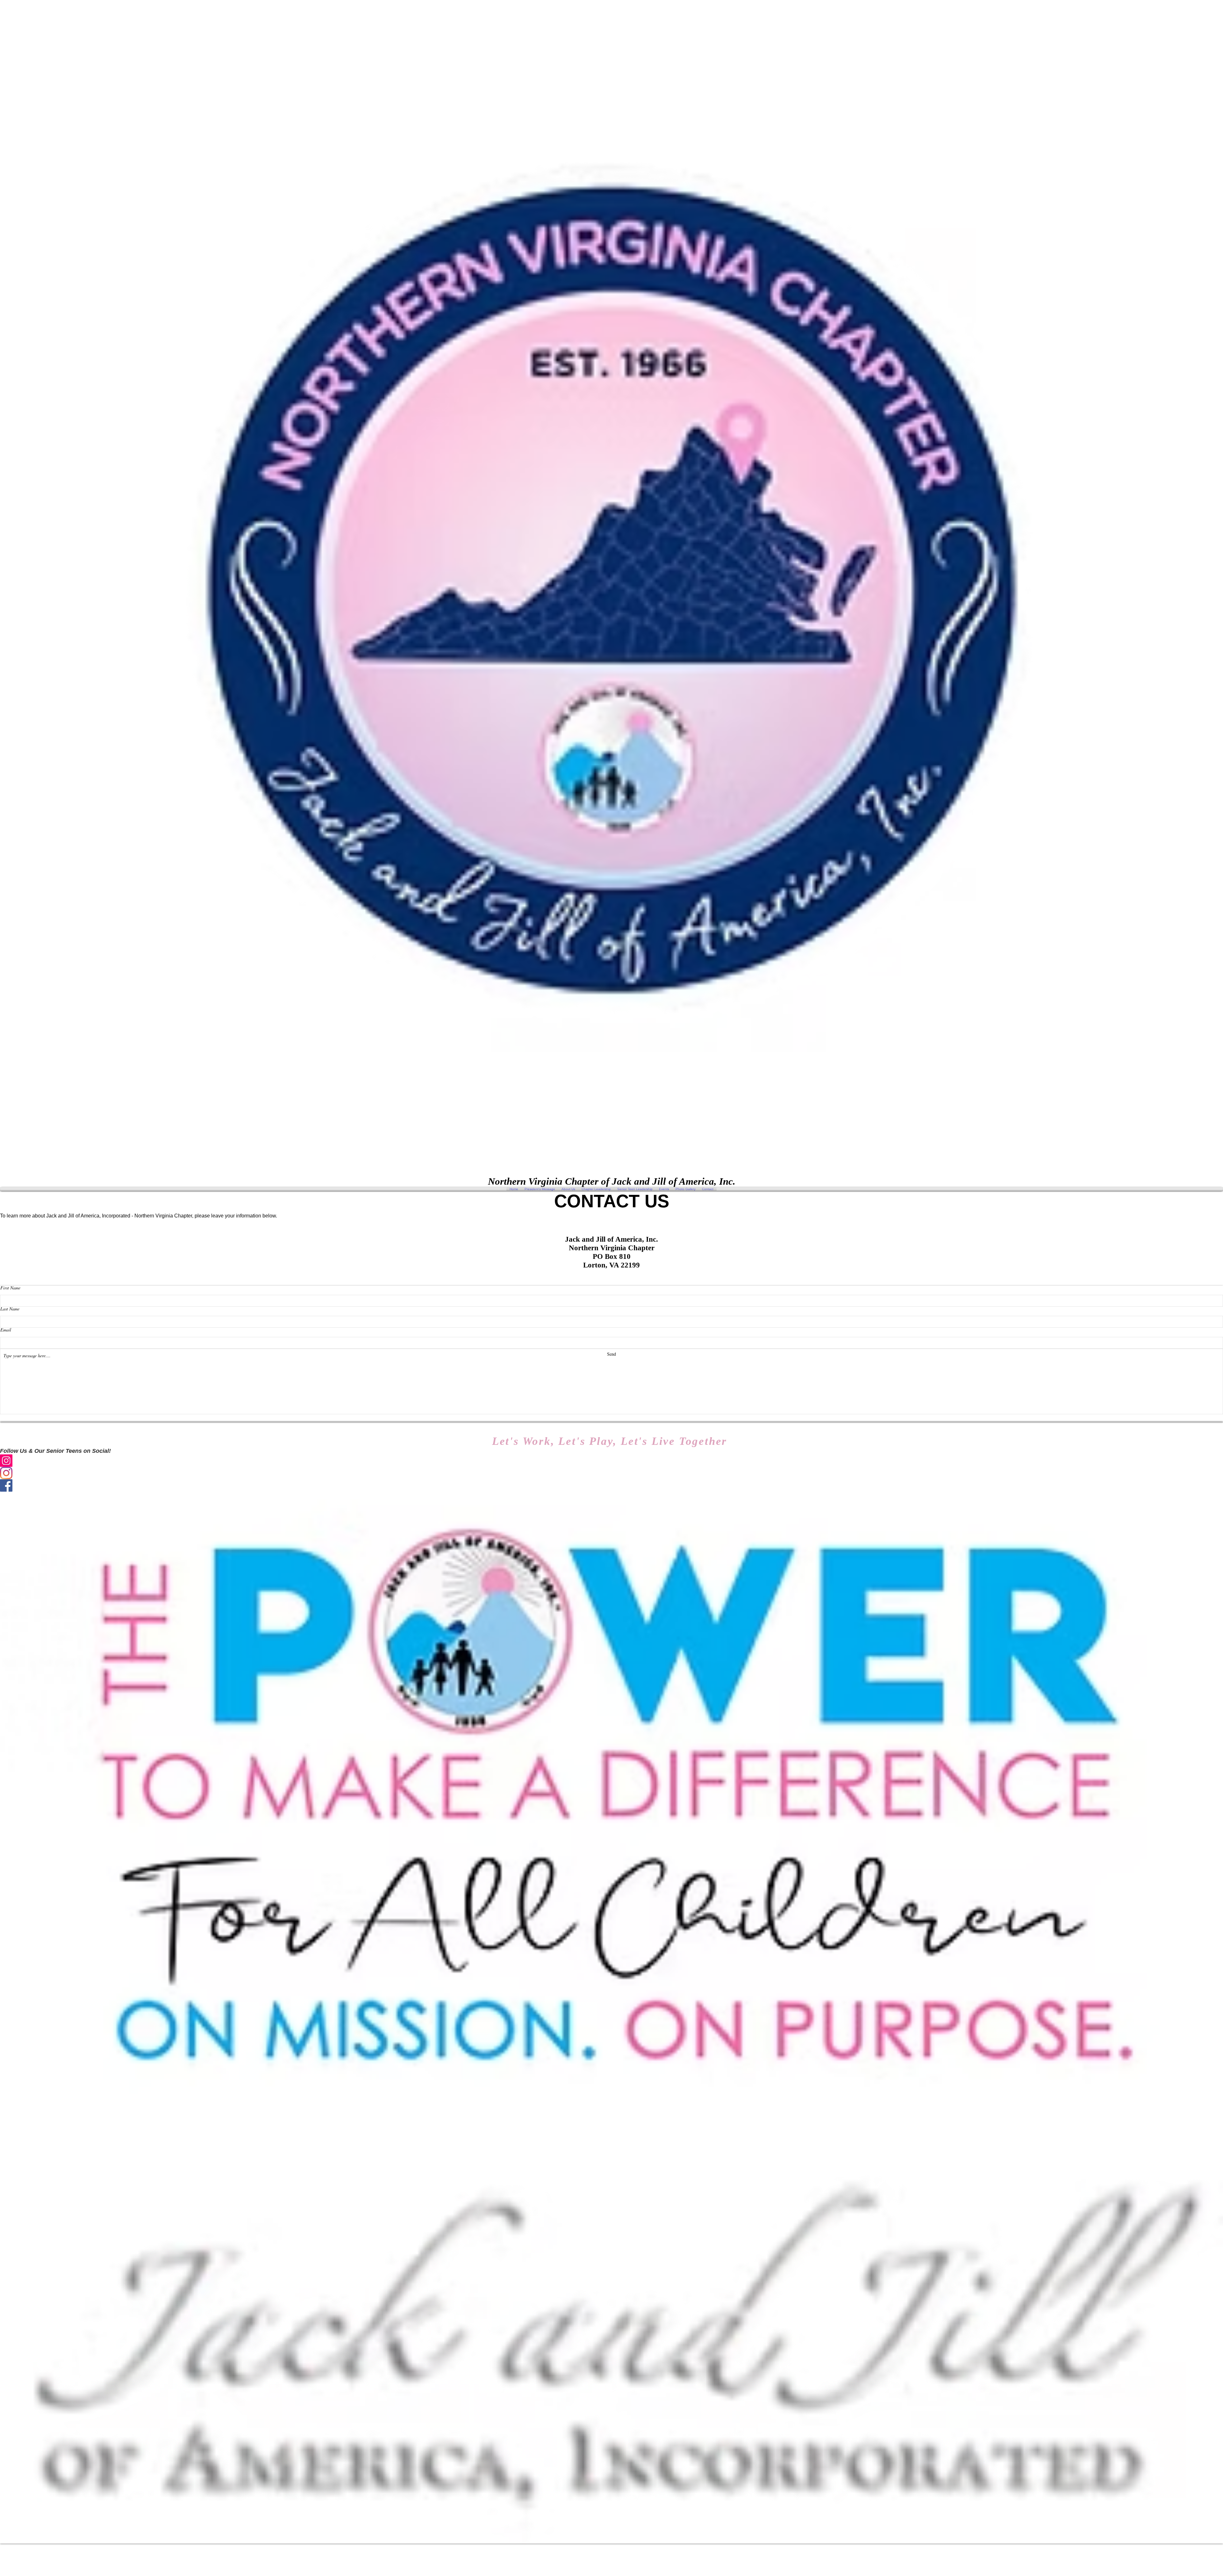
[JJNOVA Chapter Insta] (611, 1461)
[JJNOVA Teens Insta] (611, 1473)
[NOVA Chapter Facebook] (611, 1485)
